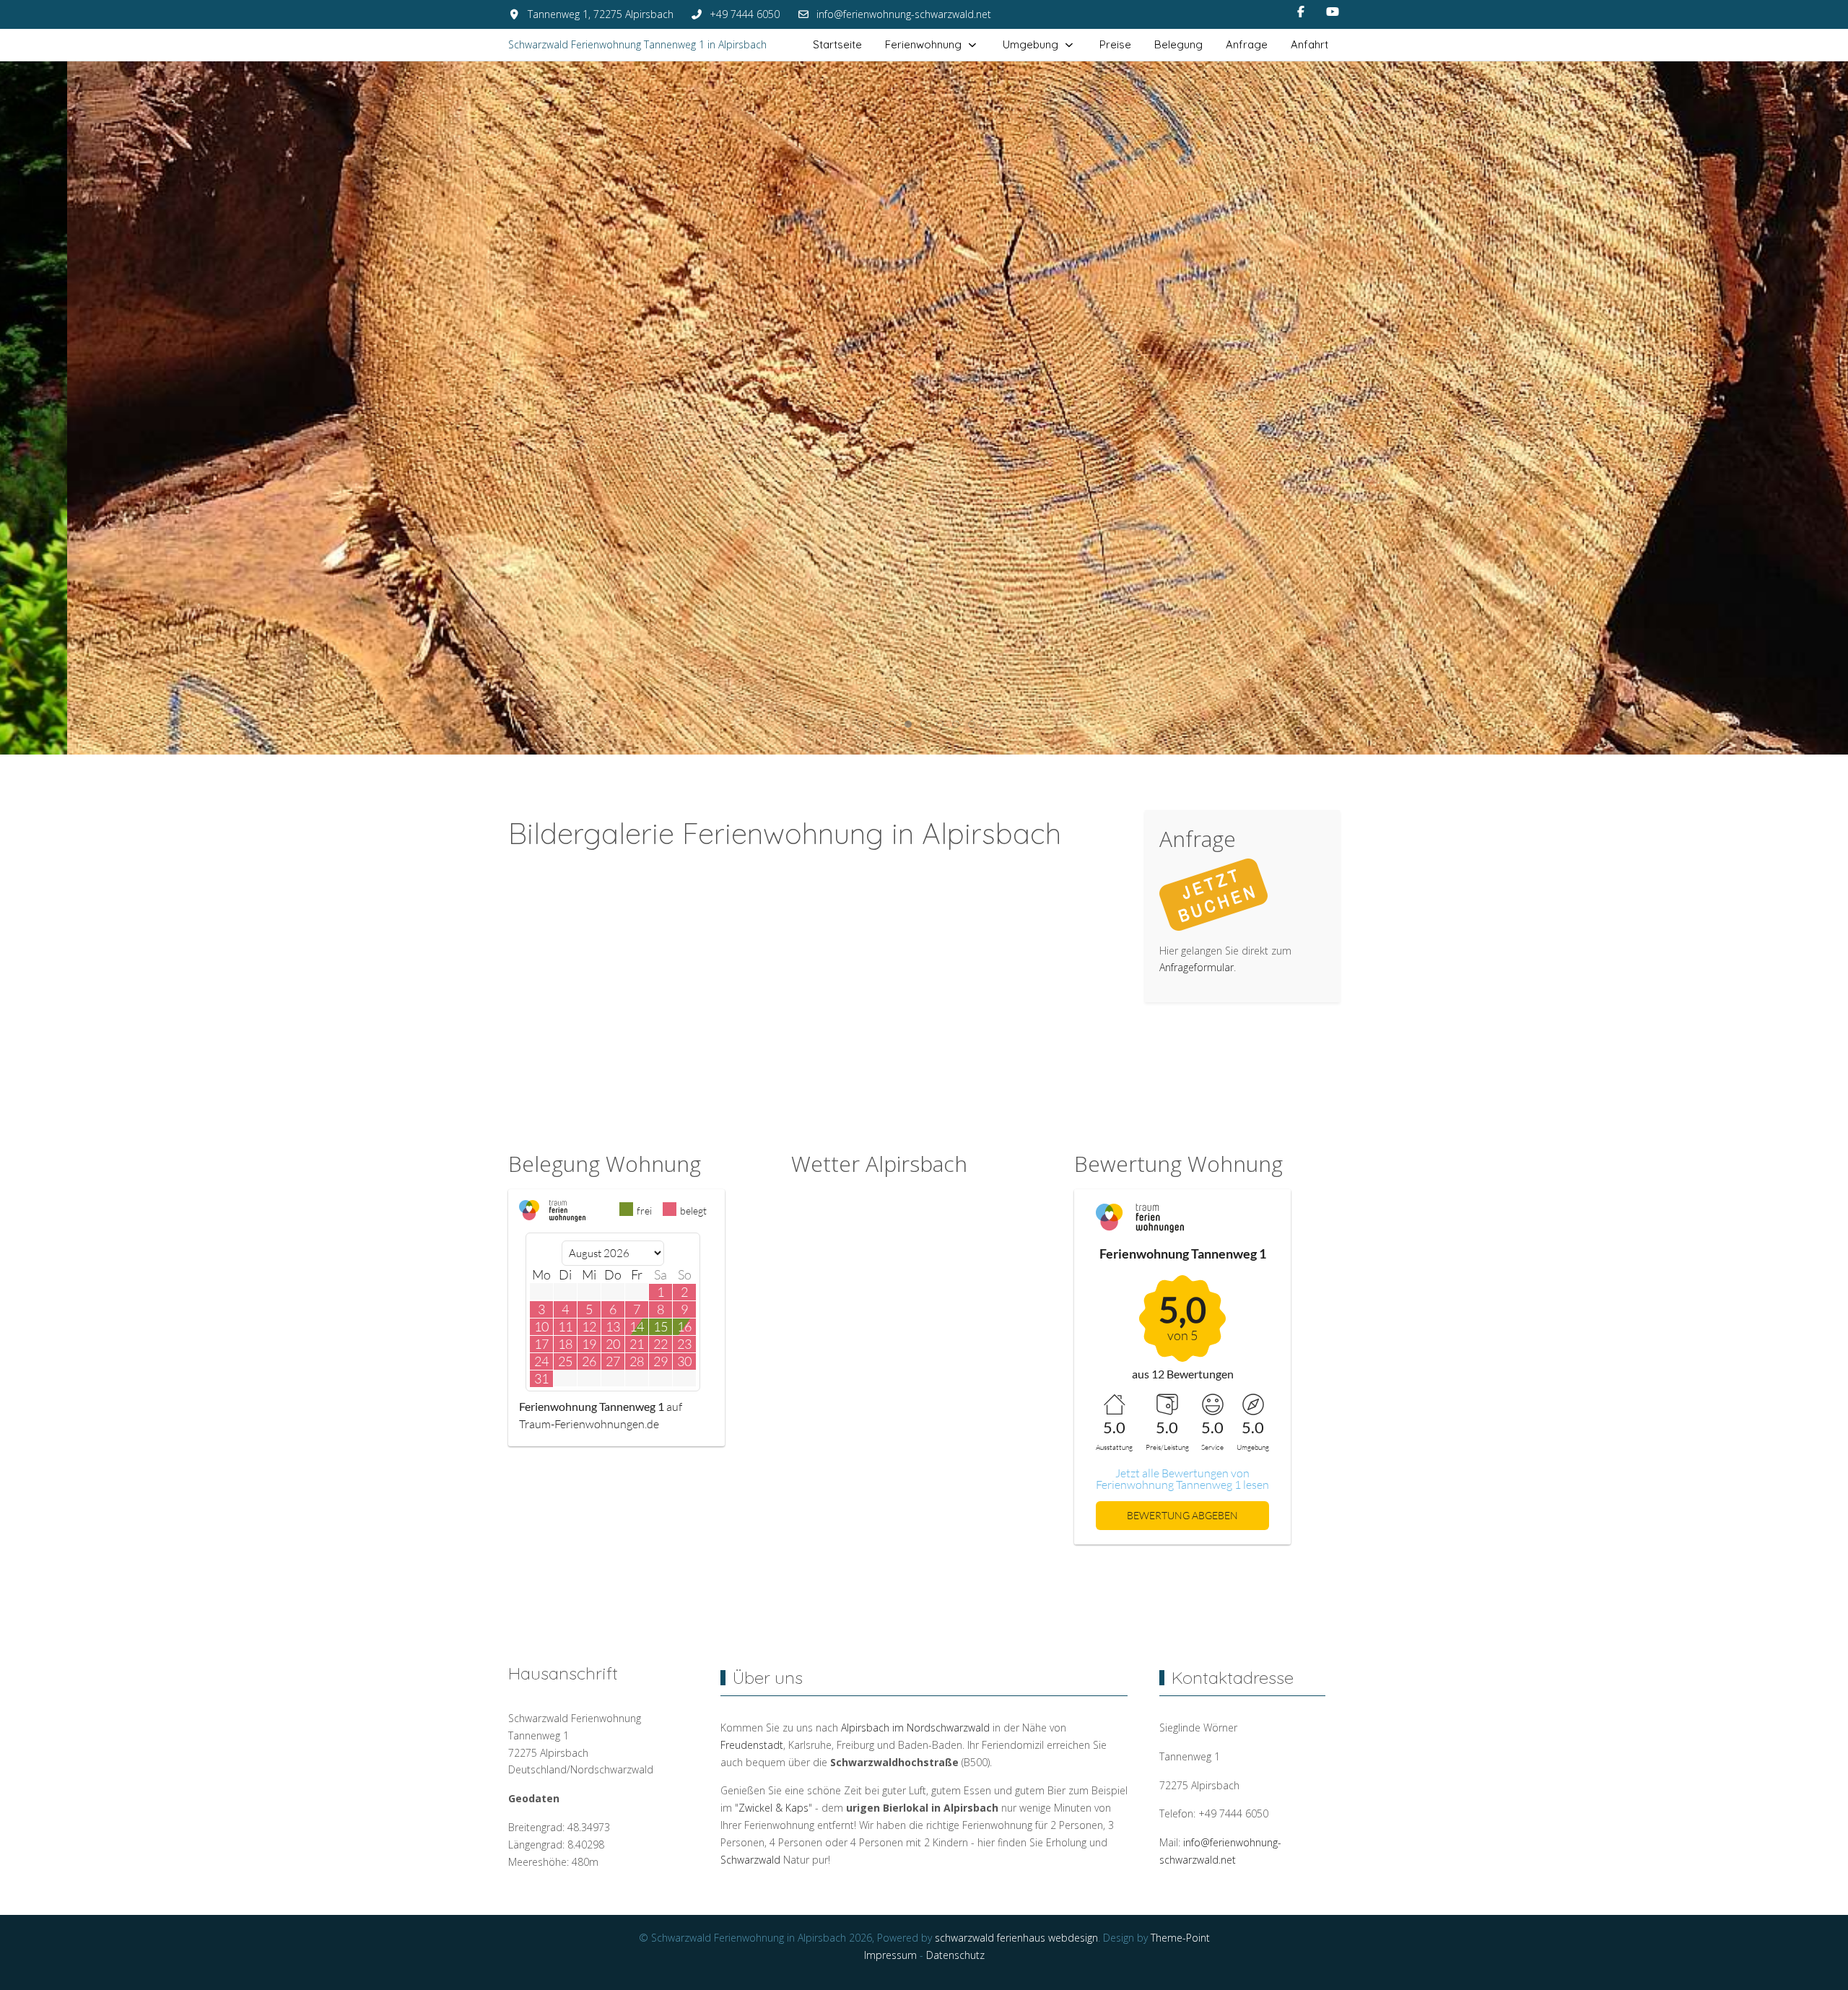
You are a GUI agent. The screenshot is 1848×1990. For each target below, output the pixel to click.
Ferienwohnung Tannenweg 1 (592, 1406)
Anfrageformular (1197, 967)
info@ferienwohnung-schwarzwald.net (904, 14)
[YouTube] (1333, 12)
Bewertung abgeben (1182, 1515)
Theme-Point (1180, 1938)
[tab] (860, 724)
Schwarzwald (750, 1860)
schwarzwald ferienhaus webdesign (1016, 1938)
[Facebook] (1301, 12)
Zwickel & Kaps (773, 1808)
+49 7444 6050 (745, 14)
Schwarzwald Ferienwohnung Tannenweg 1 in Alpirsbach (637, 44)
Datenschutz (955, 1955)
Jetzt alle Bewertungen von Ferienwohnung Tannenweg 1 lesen (1182, 1479)
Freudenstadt (752, 1745)
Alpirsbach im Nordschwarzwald (915, 1728)
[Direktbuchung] (1213, 893)
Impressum (890, 1955)
